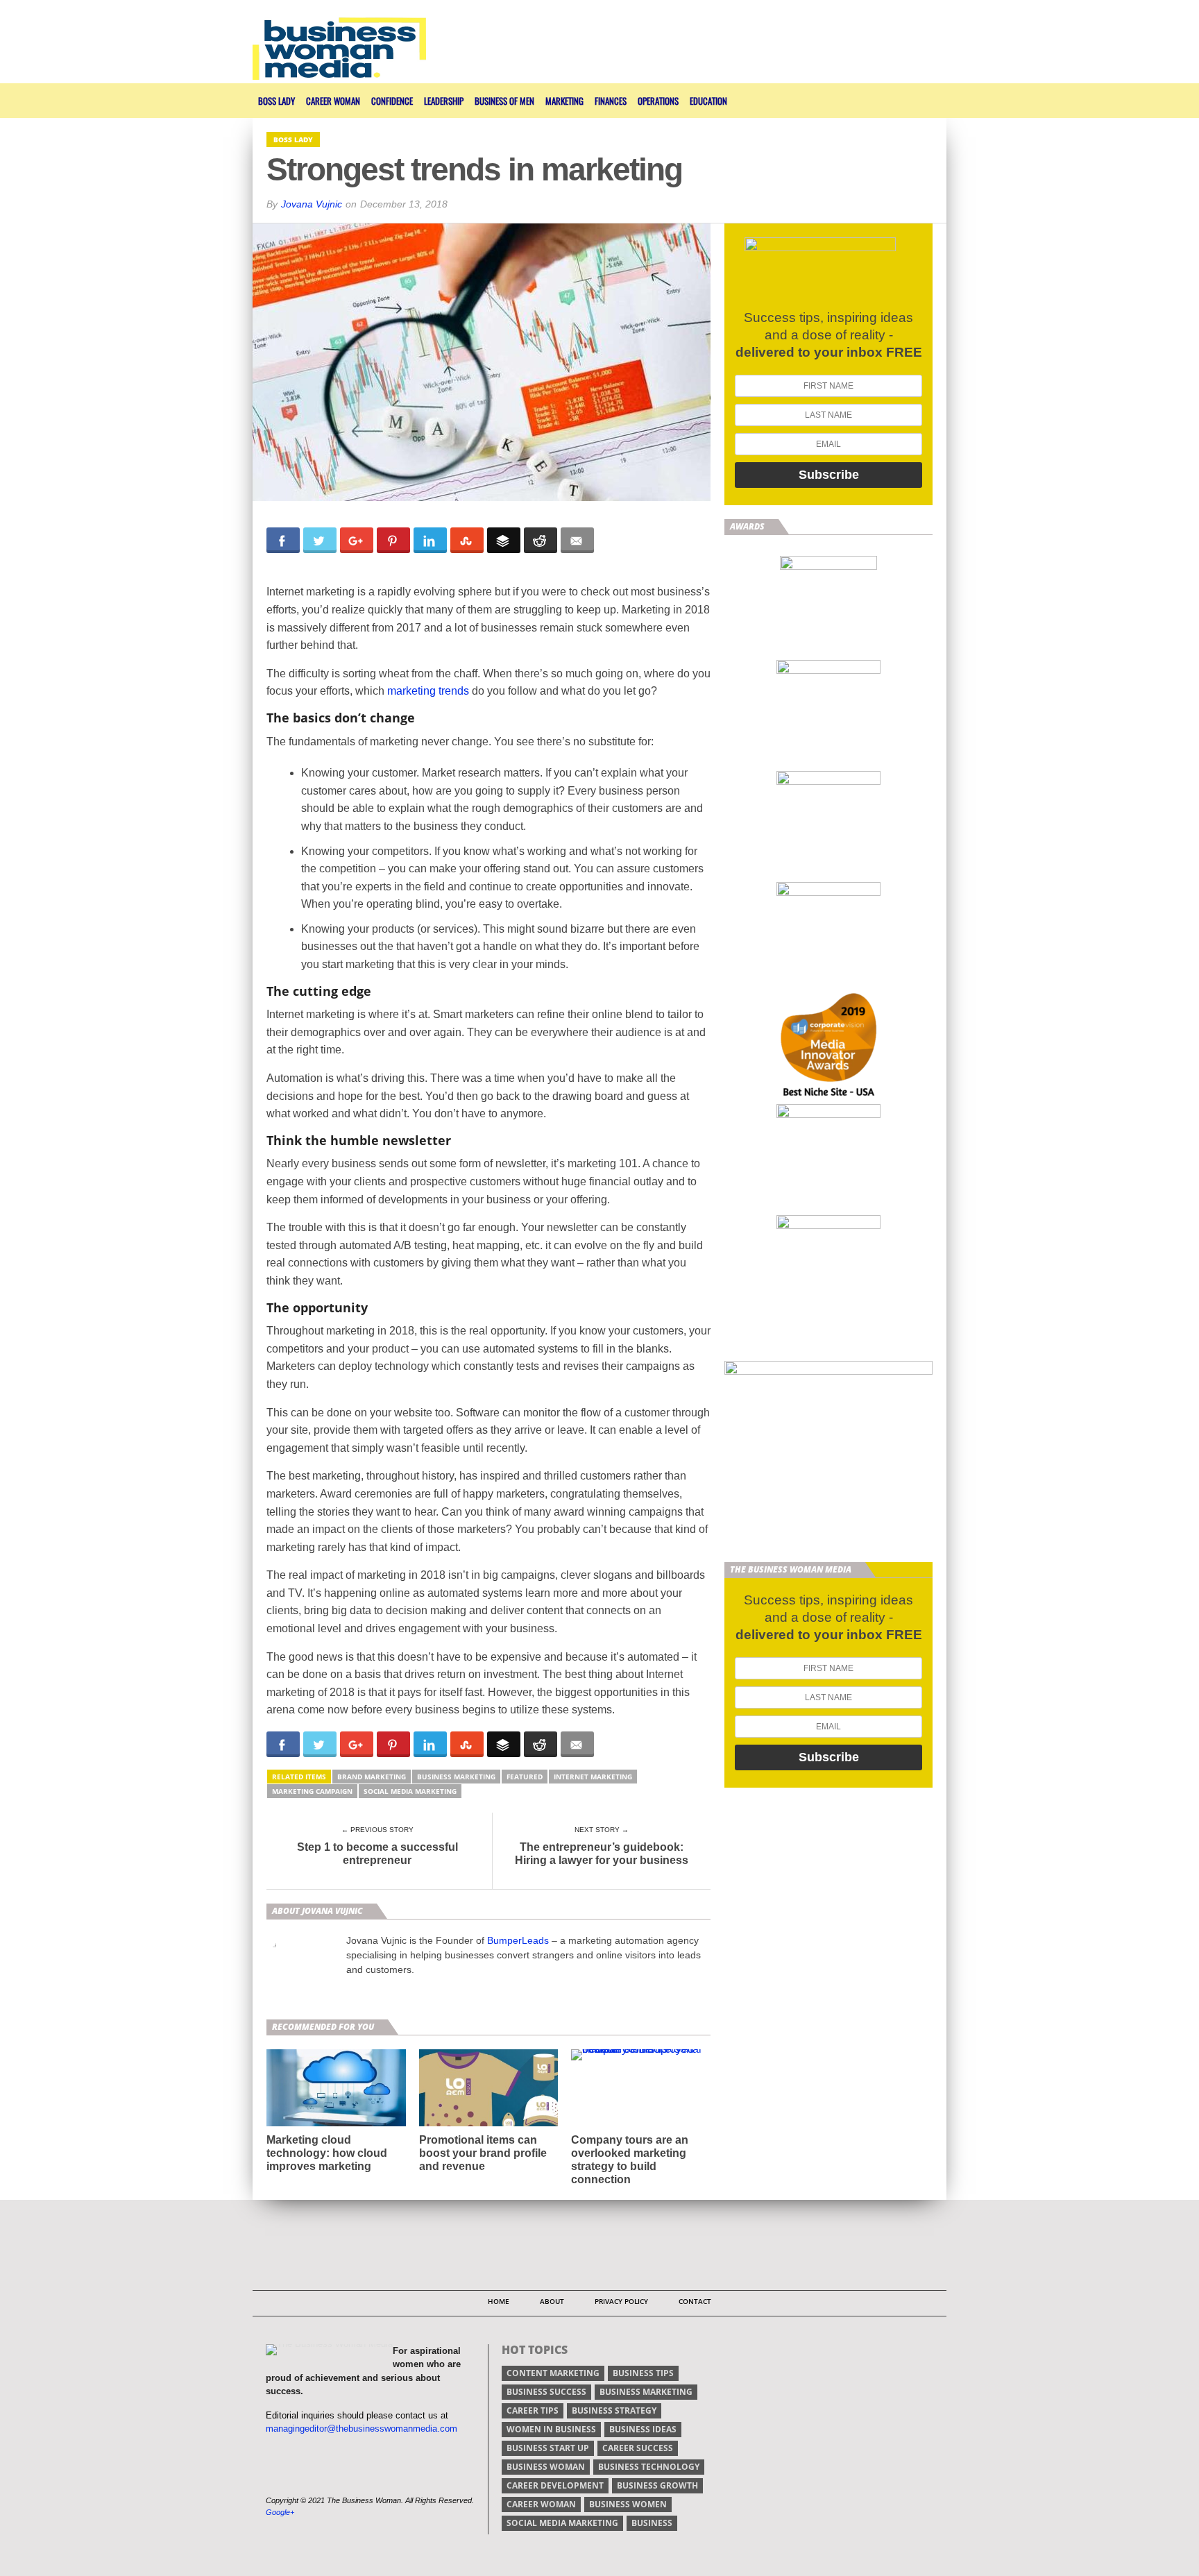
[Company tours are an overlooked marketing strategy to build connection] (641, 2049)
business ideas (643, 2429)
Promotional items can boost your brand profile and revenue (483, 2153)
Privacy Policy (621, 2301)
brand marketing (372, 1777)
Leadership (444, 101)
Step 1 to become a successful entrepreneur (377, 1854)
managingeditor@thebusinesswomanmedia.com (362, 2429)
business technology (649, 2467)
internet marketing (593, 1777)
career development (555, 2485)
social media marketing (410, 1791)
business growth (657, 2485)
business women (628, 2504)
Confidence (392, 101)
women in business (551, 2429)
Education (708, 101)
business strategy (614, 2410)
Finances (611, 101)
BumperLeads (518, 1940)
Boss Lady (277, 101)
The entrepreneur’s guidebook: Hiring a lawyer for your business (602, 1854)
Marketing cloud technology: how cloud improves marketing (327, 2153)
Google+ (280, 2512)
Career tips (533, 2410)
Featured (525, 1777)
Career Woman (333, 101)
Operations (658, 101)
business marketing (456, 1777)
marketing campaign (312, 1791)
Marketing (564, 101)
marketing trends (428, 691)
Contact (695, 2301)
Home (499, 2301)
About (552, 2301)
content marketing (553, 2373)
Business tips (643, 2373)
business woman (546, 2467)
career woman (541, 2504)
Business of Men (504, 101)
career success (638, 2448)
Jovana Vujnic (312, 204)
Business (652, 2523)
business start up (548, 2448)
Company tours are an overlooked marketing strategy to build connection (630, 2160)
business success (546, 2392)
